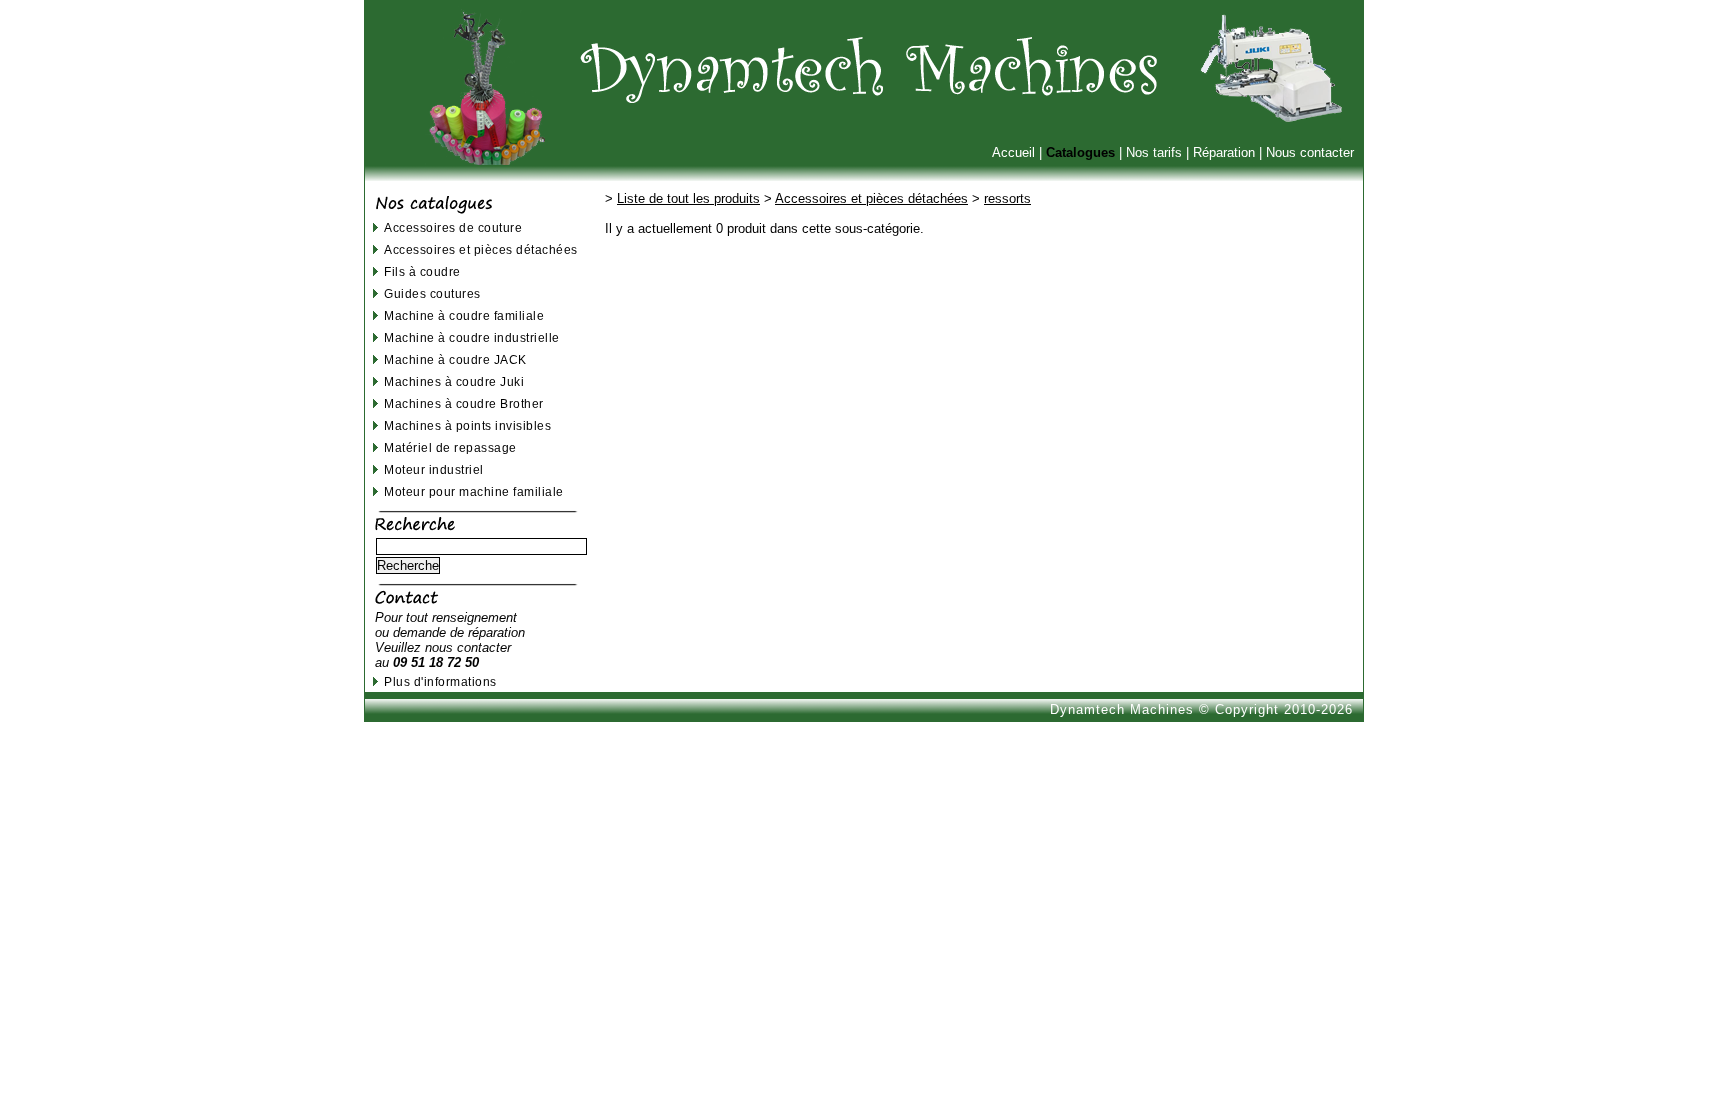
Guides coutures (432, 293)
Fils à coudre (422, 271)
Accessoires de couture (453, 227)
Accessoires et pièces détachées (481, 249)
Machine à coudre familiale (464, 315)
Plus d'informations (440, 681)
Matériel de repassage (450, 447)
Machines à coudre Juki (454, 381)
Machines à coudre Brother (464, 403)
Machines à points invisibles (467, 425)
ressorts (1007, 198)
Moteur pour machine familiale (474, 491)
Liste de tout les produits (688, 198)
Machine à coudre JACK (455, 359)
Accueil (1013, 152)
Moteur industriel (434, 469)
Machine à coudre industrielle (472, 337)
